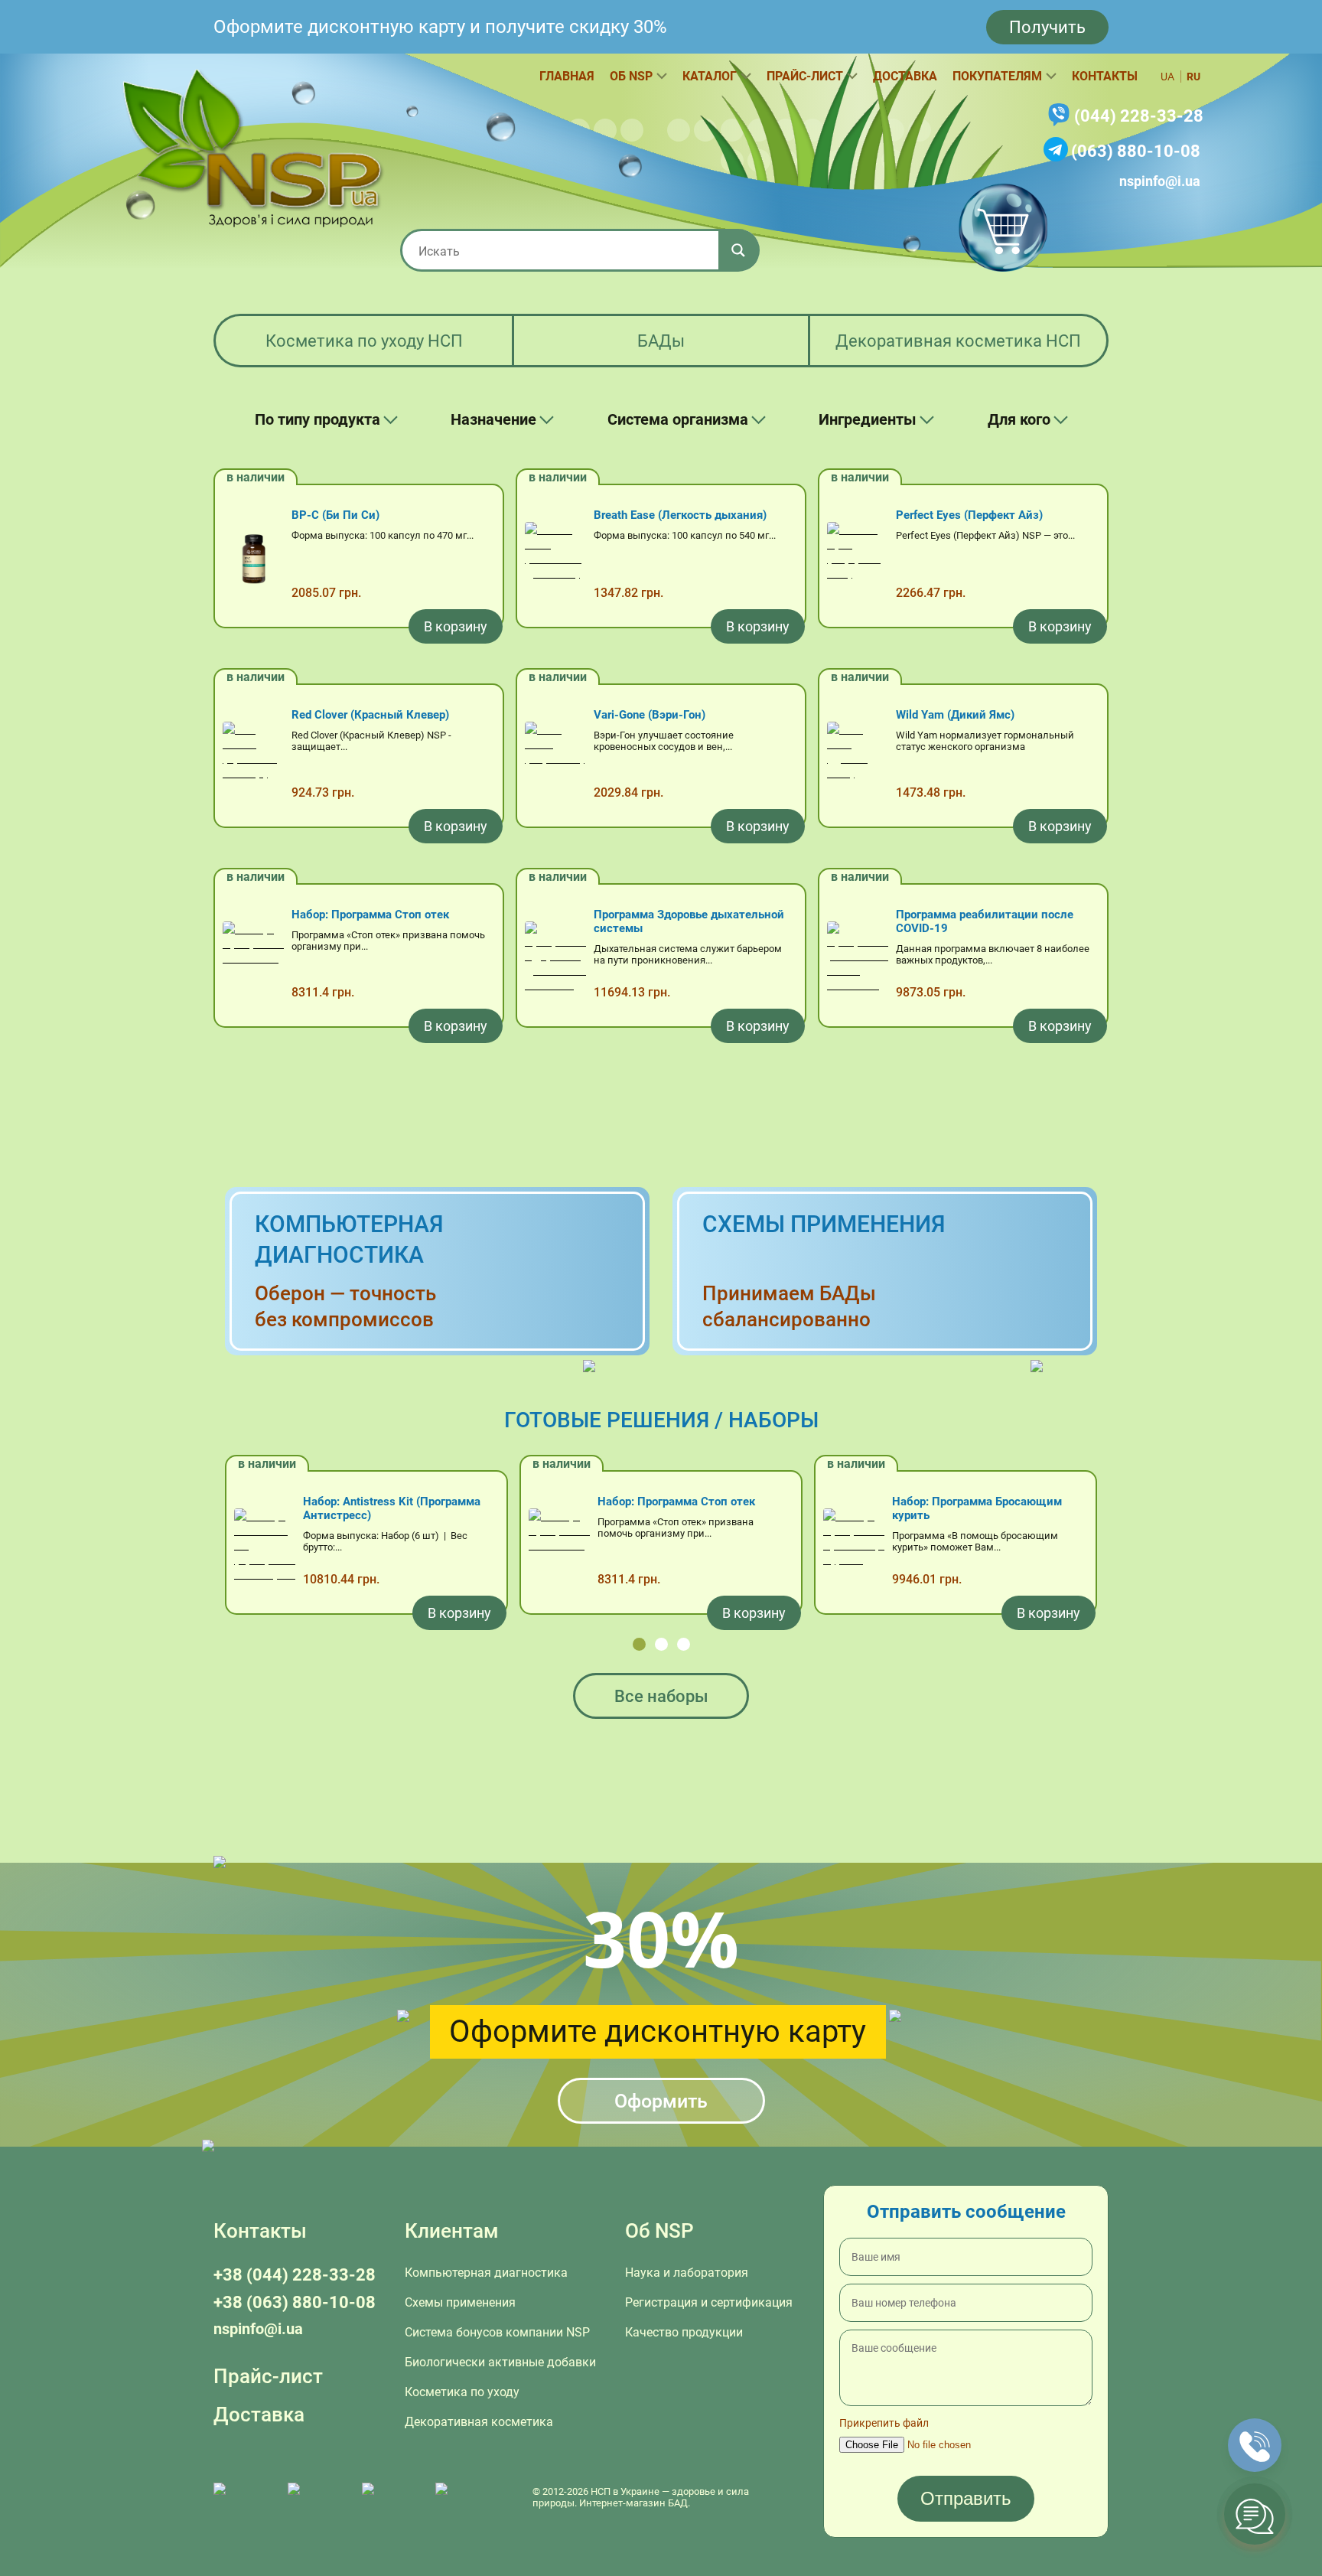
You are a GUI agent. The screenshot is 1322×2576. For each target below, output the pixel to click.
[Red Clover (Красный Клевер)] (253, 760)
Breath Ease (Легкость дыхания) (680, 515)
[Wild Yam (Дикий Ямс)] (858, 760)
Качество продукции (684, 2332)
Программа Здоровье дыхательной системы (689, 921)
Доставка (905, 76)
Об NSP (631, 76)
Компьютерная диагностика (486, 2273)
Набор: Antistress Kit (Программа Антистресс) (392, 1508)
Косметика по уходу (462, 2392)
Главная (567, 76)
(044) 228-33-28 (1139, 116)
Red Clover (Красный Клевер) (370, 715)
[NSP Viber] (317, 2497)
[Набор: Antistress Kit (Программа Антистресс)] (265, 1547)
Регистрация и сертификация (709, 2302)
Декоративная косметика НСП (958, 341)
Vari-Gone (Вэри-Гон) (650, 715)
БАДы (661, 341)
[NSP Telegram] (243, 2497)
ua (1167, 77)
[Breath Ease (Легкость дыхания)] (555, 560)
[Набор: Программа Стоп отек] (253, 960)
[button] (639, 1644)
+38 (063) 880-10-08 (295, 2302)
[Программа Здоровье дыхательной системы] (555, 960)
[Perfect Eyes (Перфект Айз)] (858, 560)
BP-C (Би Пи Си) (335, 515)
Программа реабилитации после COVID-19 (985, 921)
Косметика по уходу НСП (364, 341)
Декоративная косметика (479, 2422)
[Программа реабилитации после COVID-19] (858, 960)
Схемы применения (460, 2302)
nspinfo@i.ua (1160, 181)
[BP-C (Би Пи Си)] (253, 560)
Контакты (1105, 76)
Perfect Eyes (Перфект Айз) (969, 515)
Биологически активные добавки (500, 2362)
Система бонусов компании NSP (497, 2332)
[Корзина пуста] (1003, 227)
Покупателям (997, 76)
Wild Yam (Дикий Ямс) (955, 715)
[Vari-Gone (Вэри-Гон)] (555, 760)
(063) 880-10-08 (1136, 151)
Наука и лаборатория (687, 2273)
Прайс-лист (805, 76)
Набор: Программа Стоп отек (370, 915)
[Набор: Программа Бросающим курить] (854, 1547)
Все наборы (661, 1696)
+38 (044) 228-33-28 (295, 2275)
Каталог (710, 76)
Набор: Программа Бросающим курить (977, 1508)
